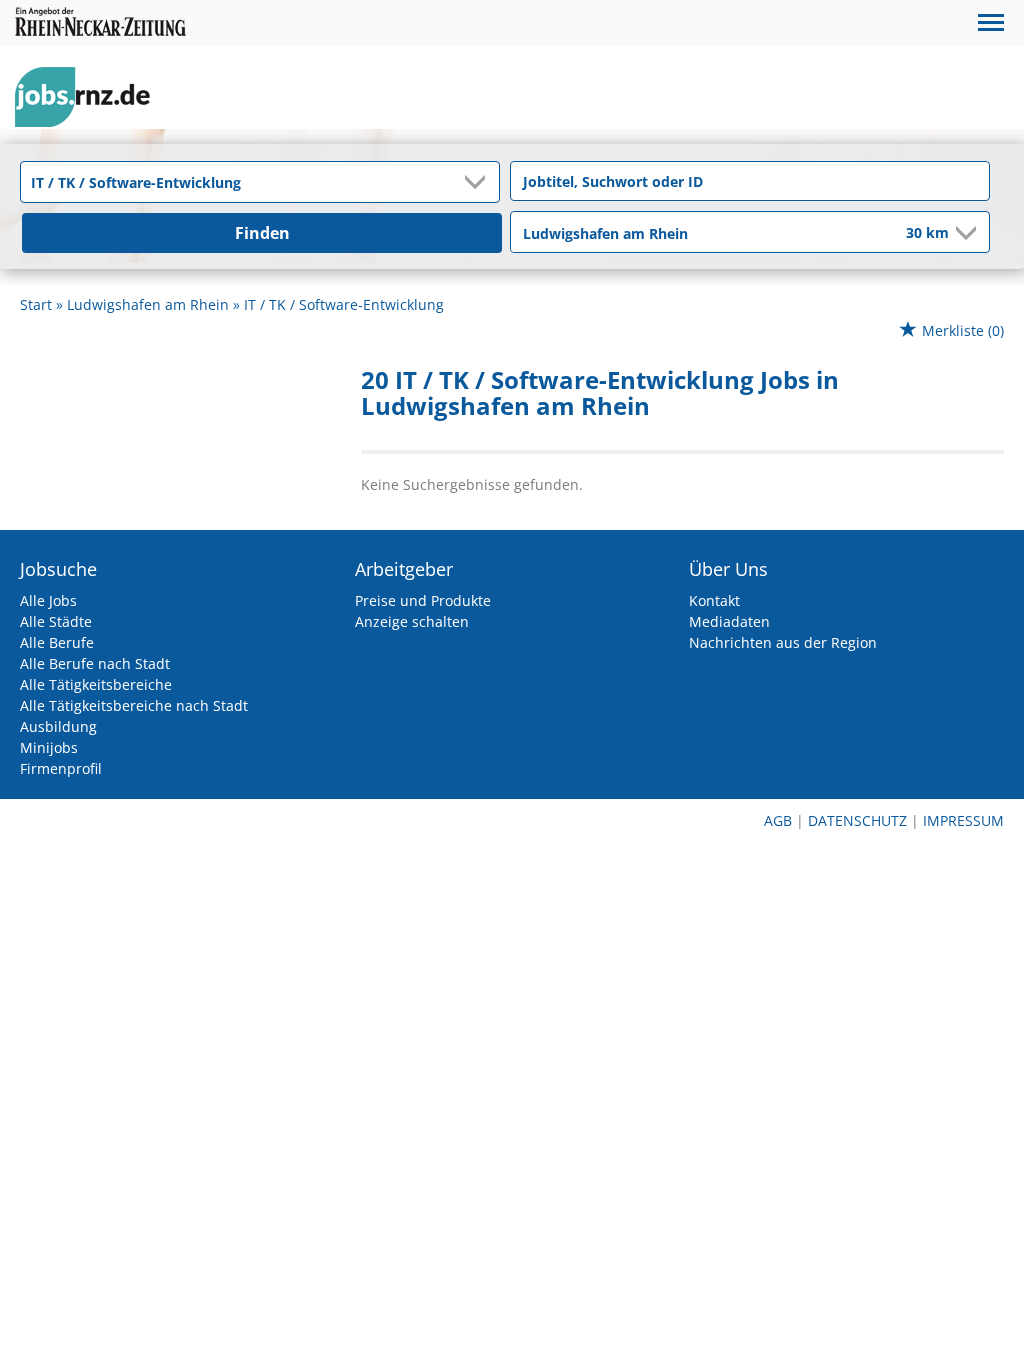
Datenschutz (857, 820)
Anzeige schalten (412, 621)
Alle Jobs (48, 600)
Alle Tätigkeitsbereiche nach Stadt (134, 705)
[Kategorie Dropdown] (479, 182)
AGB (778, 820)
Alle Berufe (57, 642)
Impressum (963, 820)
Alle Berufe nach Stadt (95, 663)
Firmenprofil (61, 768)
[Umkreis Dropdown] (964, 233)
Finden (262, 233)
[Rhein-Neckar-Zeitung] (90, 97)
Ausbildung (58, 726)
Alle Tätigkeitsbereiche (96, 684)
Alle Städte (56, 621)
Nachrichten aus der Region (783, 642)
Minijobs (49, 747)
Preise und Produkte (423, 600)
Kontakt (714, 600)
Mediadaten (729, 621)
